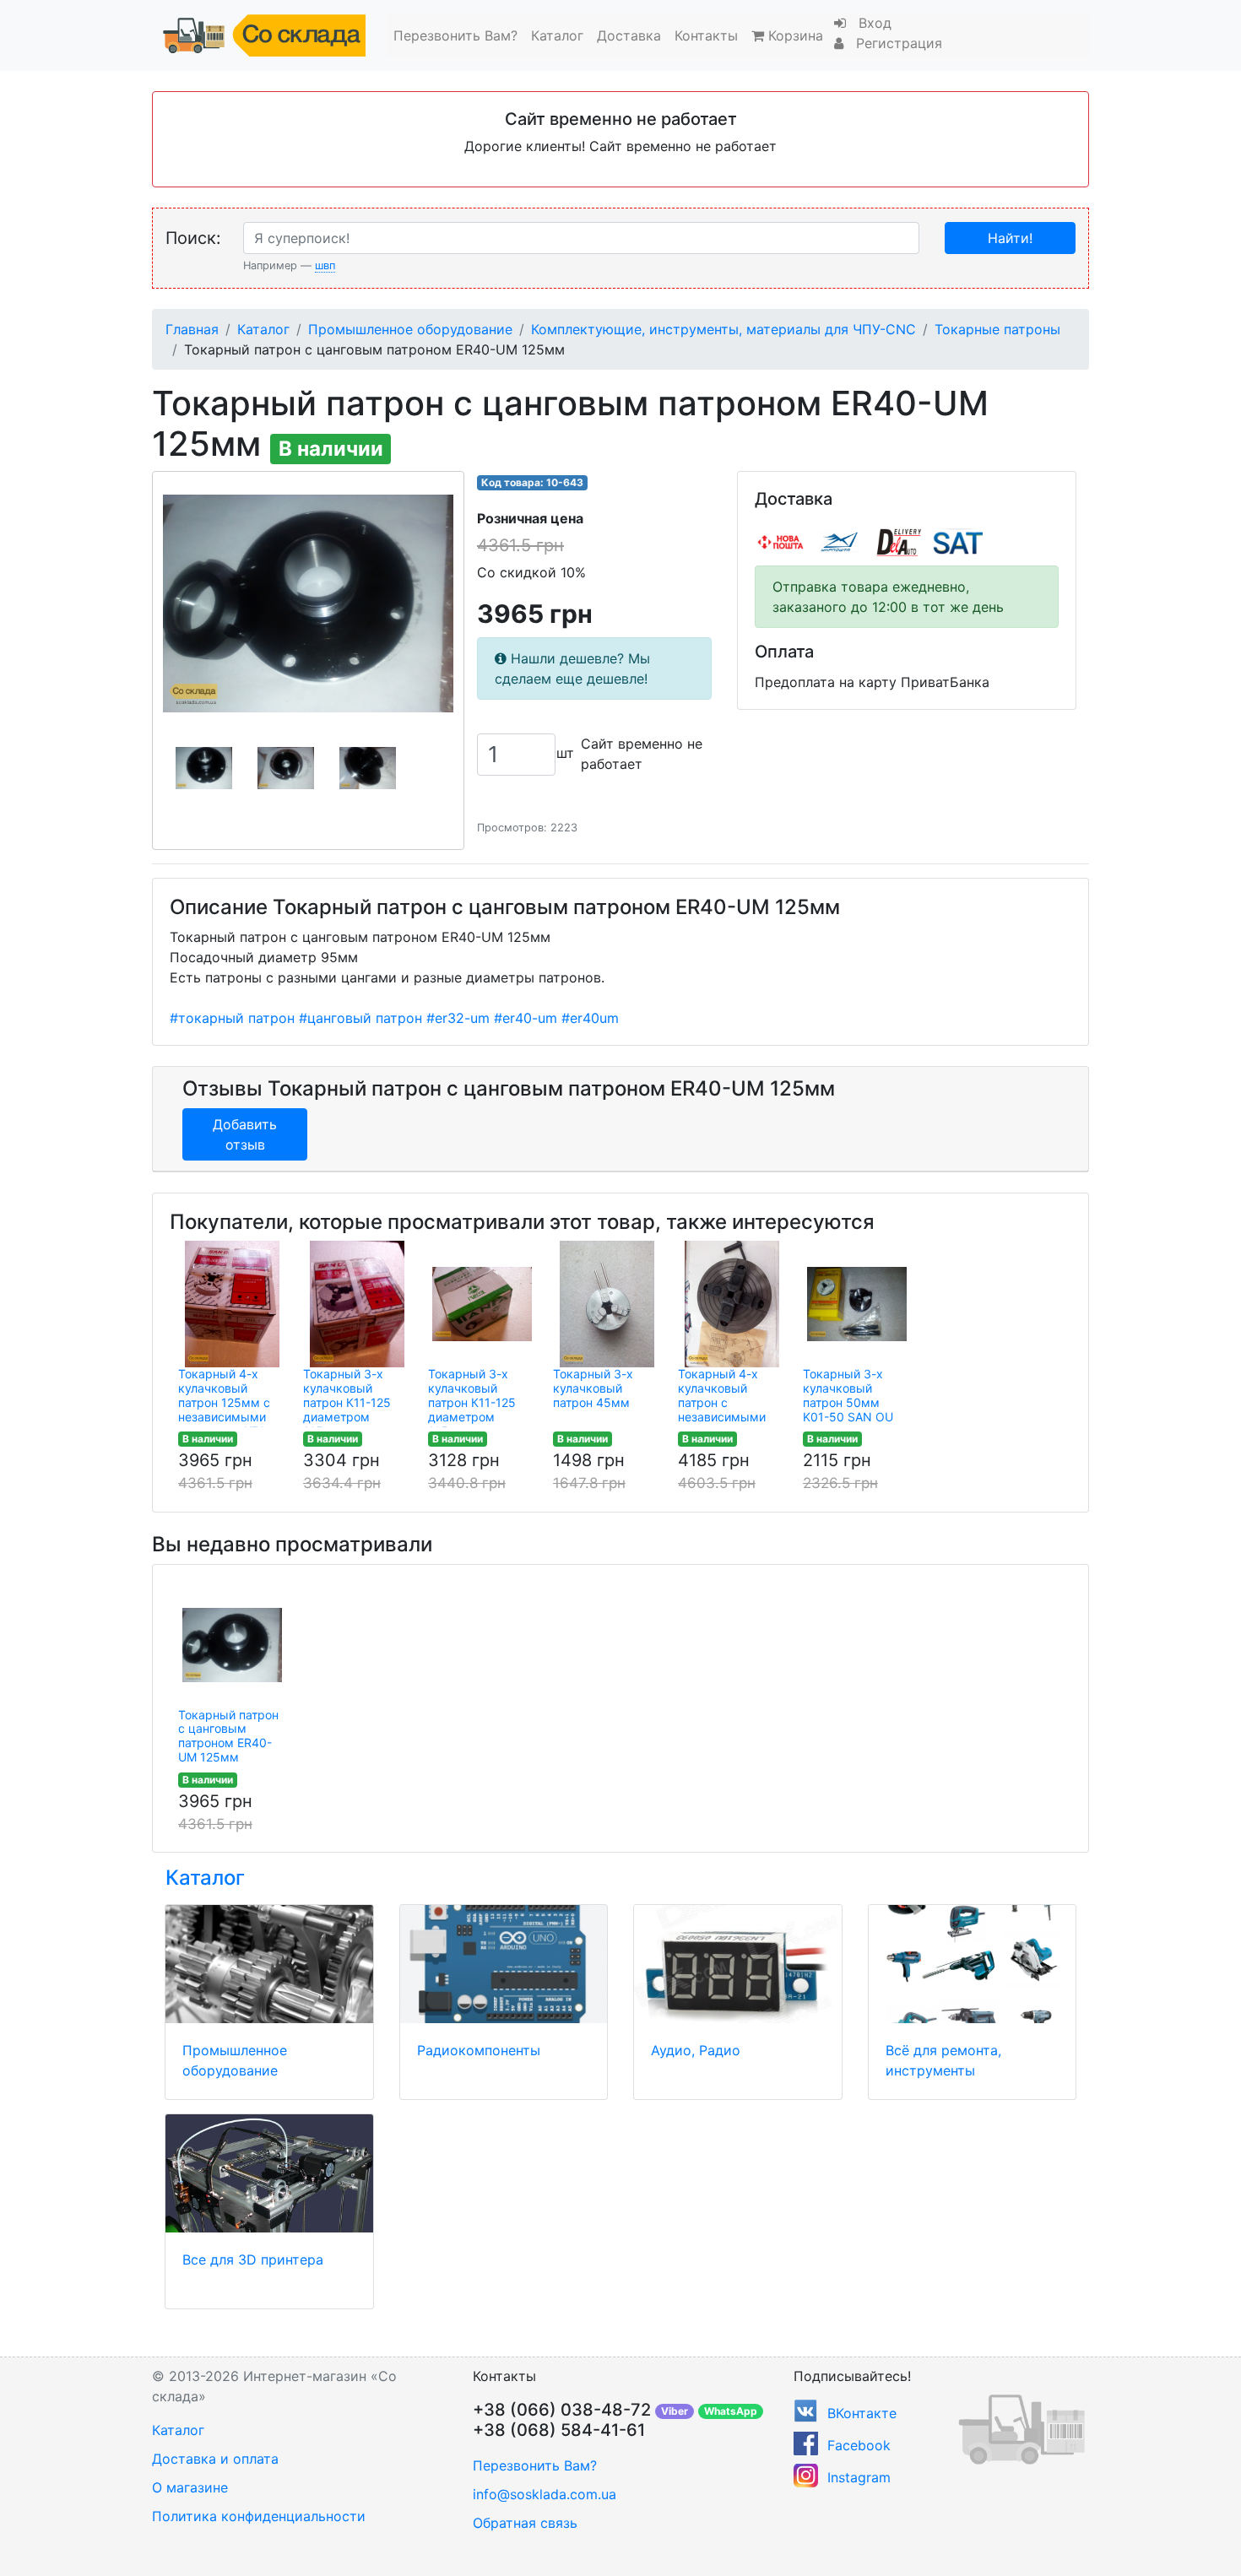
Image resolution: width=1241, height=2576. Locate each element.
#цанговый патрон (360, 1018)
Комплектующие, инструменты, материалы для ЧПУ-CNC (723, 329)
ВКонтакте (862, 2413)
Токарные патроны (997, 329)
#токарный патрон (232, 1018)
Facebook (859, 2445)
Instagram (859, 2477)
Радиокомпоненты (479, 2050)
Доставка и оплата (215, 2459)
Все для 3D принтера (253, 2259)
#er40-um (526, 1018)
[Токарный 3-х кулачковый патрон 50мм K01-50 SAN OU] (857, 1304)
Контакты (706, 35)
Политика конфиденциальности (259, 2516)
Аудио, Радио (696, 2050)
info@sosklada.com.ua (545, 2494)
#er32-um (458, 1018)
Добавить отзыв (245, 1134)
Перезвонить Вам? (455, 35)
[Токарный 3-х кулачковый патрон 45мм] (607, 1304)
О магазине (190, 2487)
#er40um (590, 1018)
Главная (192, 329)
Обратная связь (525, 2523)
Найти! (1010, 238)
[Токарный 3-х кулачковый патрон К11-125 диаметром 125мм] (357, 1304)
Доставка (629, 35)
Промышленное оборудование (410, 329)
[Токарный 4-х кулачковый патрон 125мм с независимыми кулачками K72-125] (232, 1304)
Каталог (557, 35)
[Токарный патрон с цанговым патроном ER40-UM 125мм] (232, 1645)
